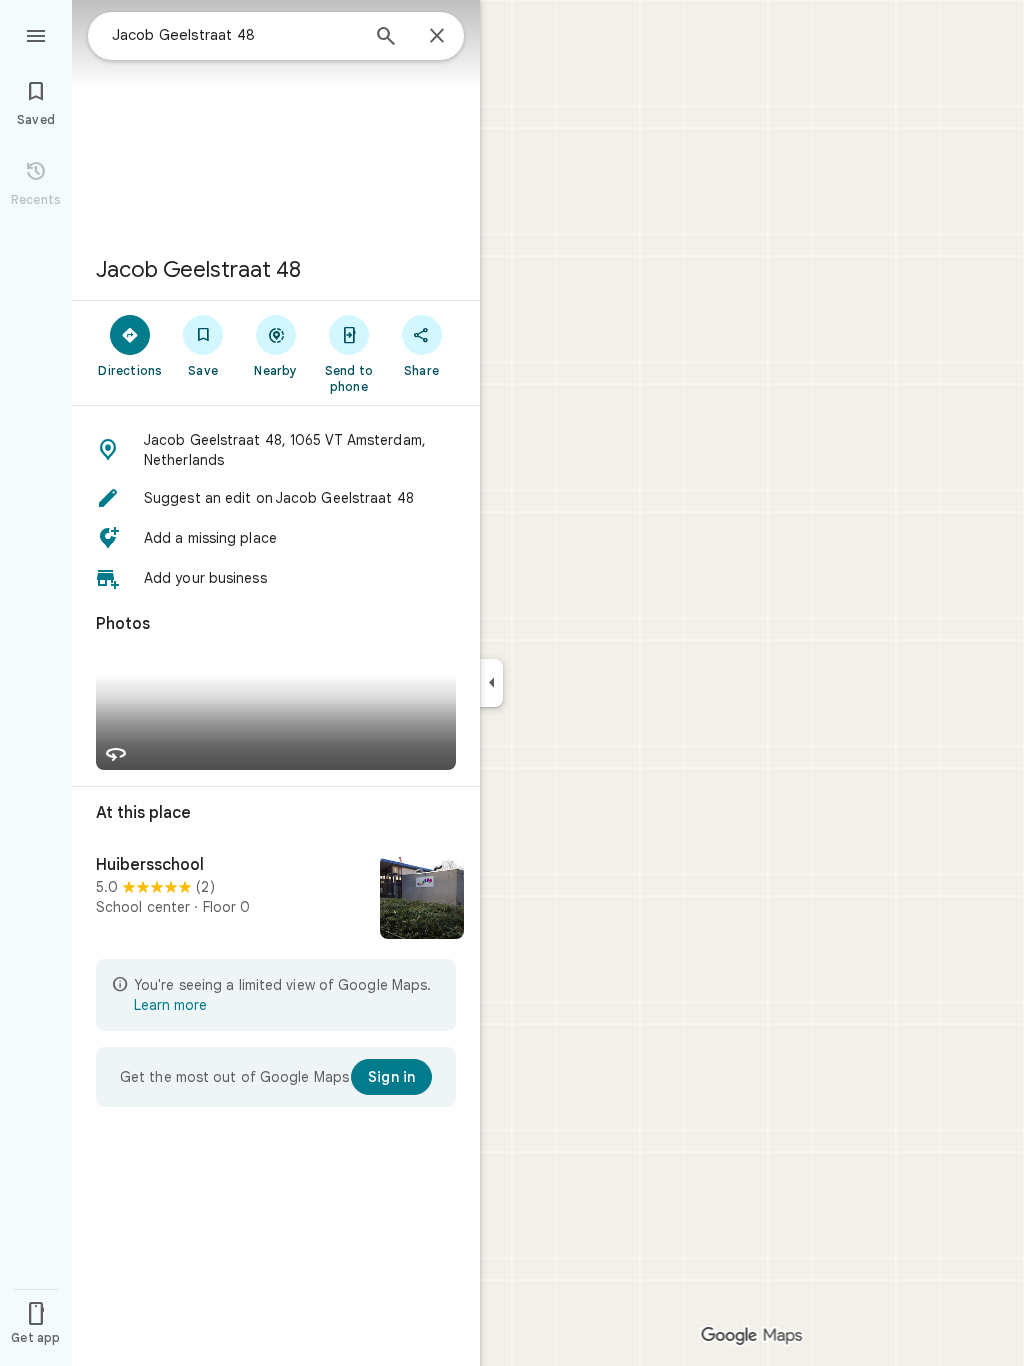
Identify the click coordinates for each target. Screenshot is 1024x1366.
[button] (276, 450)
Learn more (170, 1005)
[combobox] (235, 35)
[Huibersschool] (276, 899)
